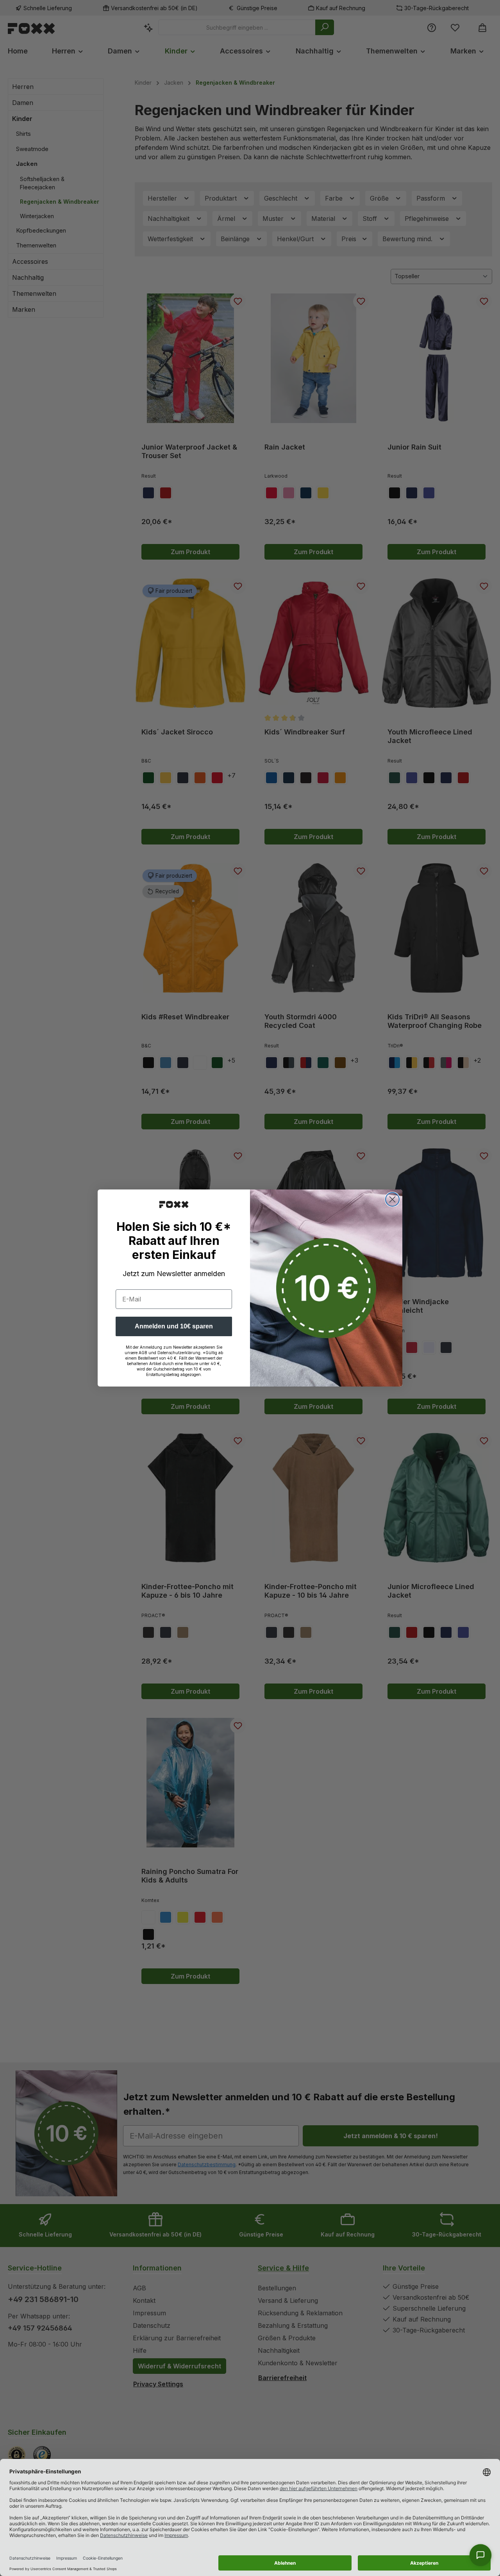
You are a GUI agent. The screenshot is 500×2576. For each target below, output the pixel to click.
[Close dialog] (392, 1199)
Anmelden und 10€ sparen (174, 1326)
